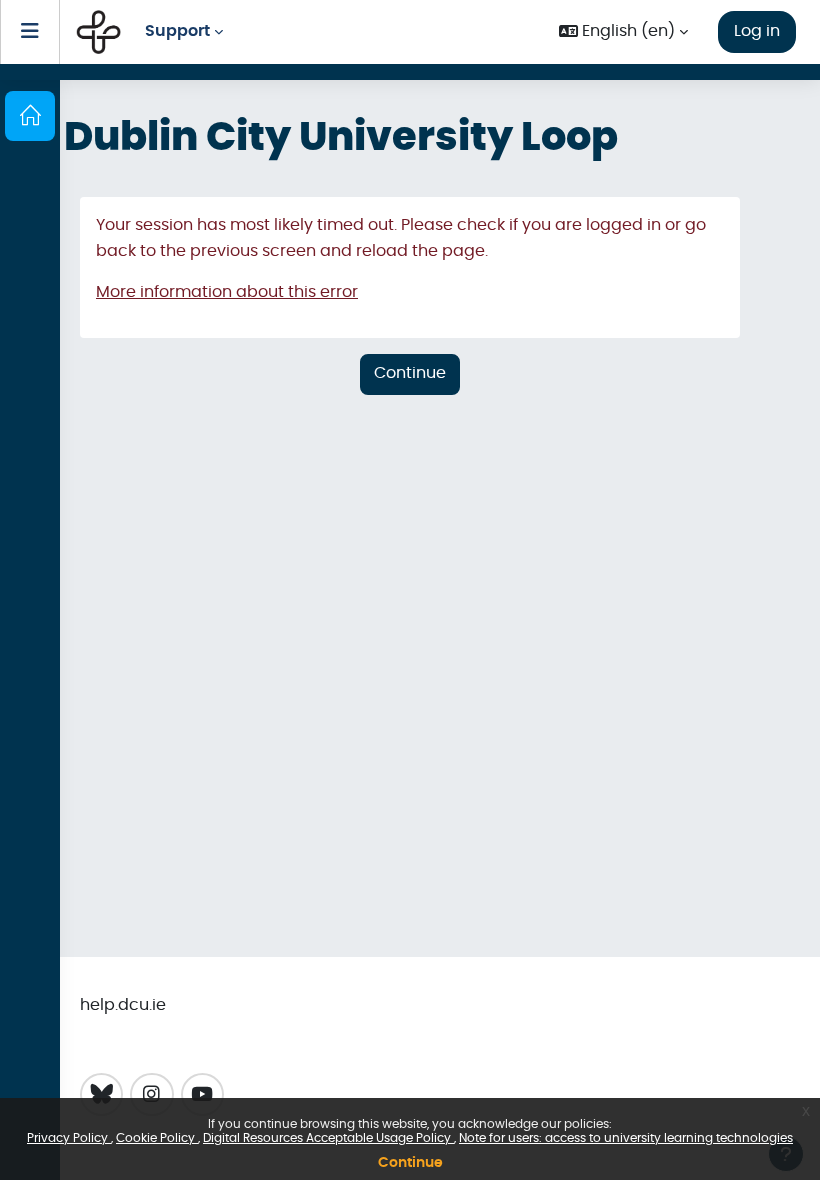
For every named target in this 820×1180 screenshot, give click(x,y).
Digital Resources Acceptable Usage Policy (328, 1138)
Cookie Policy (157, 1138)
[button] (623, 32)
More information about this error (227, 292)
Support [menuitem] (177, 31)
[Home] (30, 116)
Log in (757, 31)
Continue (410, 1163)
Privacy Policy (69, 1138)
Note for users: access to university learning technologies (626, 1138)
